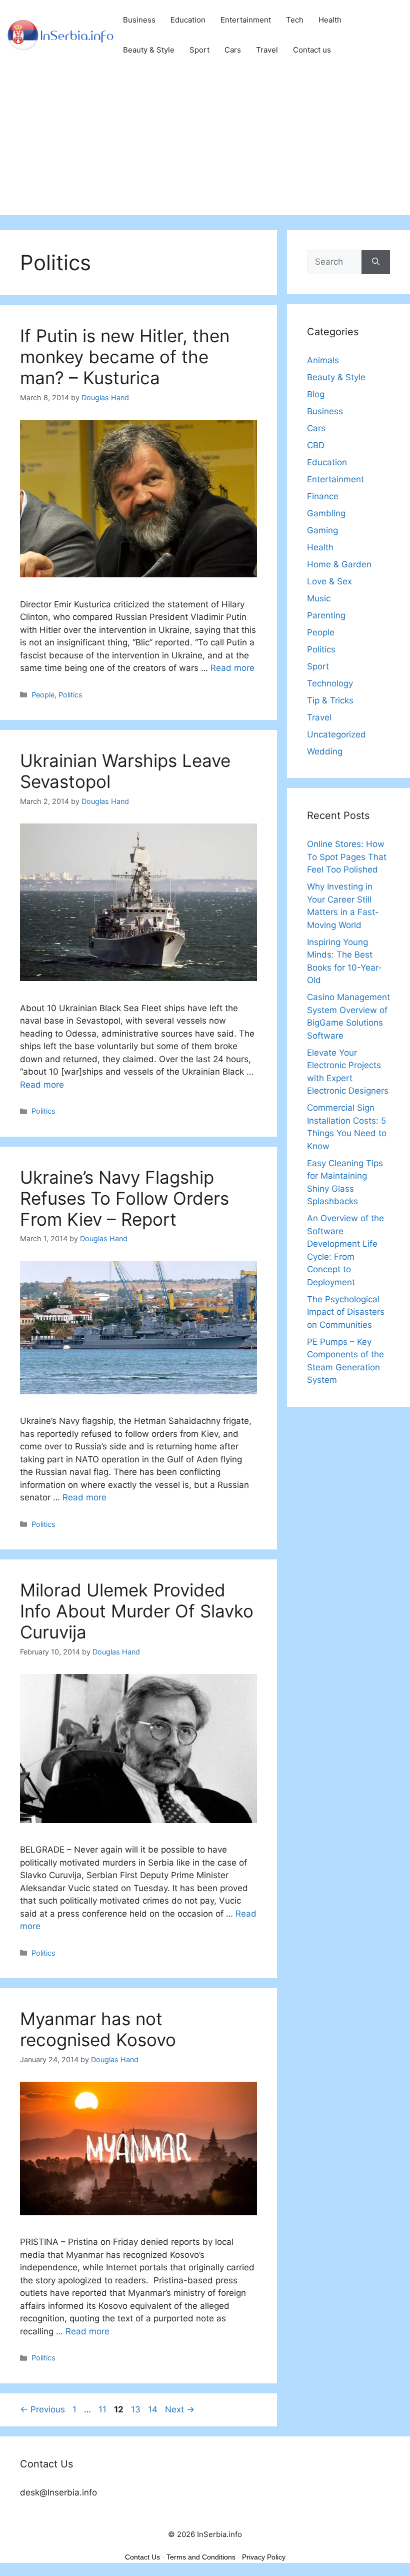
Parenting (326, 615)
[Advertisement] (205, 145)
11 (103, 2409)
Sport (199, 50)
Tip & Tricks (330, 700)
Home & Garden (339, 564)
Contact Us (142, 2557)
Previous (42, 2409)
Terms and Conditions (201, 2557)
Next (180, 2409)
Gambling (326, 513)
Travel (267, 50)
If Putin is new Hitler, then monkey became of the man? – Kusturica (125, 357)
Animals (323, 360)
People (43, 695)
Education (188, 20)
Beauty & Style (149, 50)
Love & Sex (329, 581)
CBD (316, 445)
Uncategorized (336, 734)
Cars (233, 50)
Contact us (312, 50)
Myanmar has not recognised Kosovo (98, 2029)
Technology (330, 683)
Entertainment (246, 20)
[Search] (376, 262)
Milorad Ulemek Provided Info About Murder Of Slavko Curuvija (137, 1611)
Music (319, 598)
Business (139, 20)
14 (154, 2409)
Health (330, 20)
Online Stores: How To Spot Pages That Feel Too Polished (347, 857)
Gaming (322, 530)
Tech (295, 20)
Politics (70, 695)
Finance (323, 496)
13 (137, 2409)
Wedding (325, 751)
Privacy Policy (264, 2557)
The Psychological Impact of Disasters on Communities (346, 1312)
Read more (232, 668)
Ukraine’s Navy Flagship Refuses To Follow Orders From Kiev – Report (124, 1198)
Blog (316, 394)
